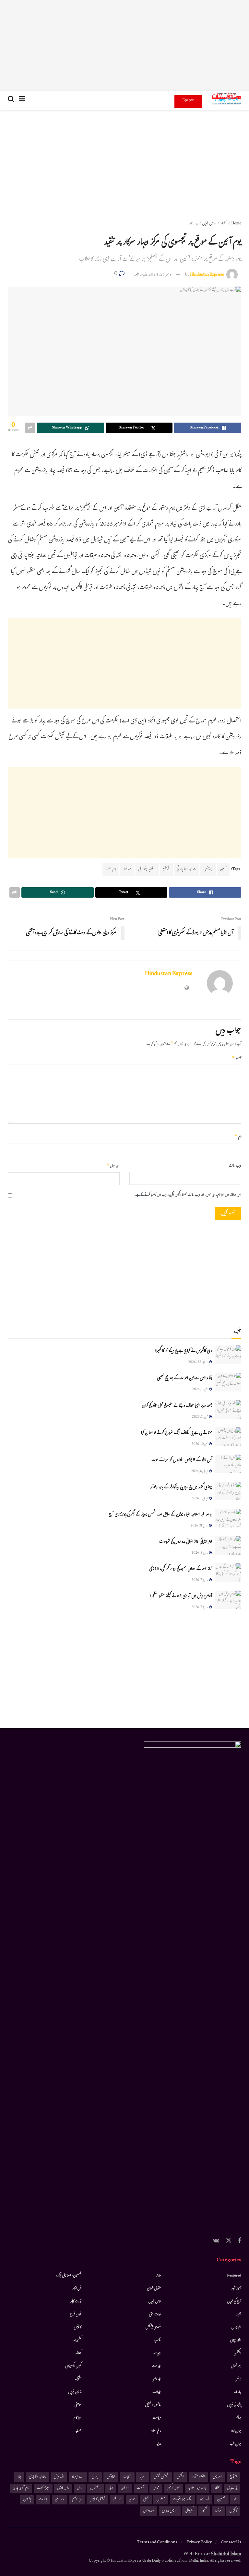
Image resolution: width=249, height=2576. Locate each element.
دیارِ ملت (157, 2366)
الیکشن (237, 2354)
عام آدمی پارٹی (21, 2488)
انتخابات (127, 2477)
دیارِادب (157, 2392)
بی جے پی (232, 2488)
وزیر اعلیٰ (60, 2500)
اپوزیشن (208, 869)
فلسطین (221, 2500)
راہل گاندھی (63, 2488)
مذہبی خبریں (75, 2392)
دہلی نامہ (157, 2354)
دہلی (111, 2488)
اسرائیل (217, 2477)
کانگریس (233, 2511)
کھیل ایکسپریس (73, 2366)
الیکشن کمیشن (161, 2477)
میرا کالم (77, 2418)
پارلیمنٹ (43, 2500)
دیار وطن (156, 2379)
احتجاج (233, 2477)
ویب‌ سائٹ (235, 1166)
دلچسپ (157, 2341)
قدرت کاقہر (76, 2302)
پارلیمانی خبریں (234, 2405)
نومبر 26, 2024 (160, 275)
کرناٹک (218, 2511)
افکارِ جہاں (236, 2341)
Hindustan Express (207, 275)
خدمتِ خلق (155, 2315)
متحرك (78, 2379)
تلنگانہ (217, 2488)
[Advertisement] (124, 45)
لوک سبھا (204, 2500)
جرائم (238, 2418)
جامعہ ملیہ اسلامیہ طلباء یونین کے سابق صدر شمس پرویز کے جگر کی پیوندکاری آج (160, 1515)
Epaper (188, 100)
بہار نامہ (193, 224)
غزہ (235, 2500)
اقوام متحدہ (199, 2477)
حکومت (141, 2488)
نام (238, 1137)
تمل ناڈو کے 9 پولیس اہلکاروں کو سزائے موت (182, 1460)
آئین (223, 869)
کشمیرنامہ (77, 2341)
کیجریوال (190, 2511)
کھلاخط (78, 2354)
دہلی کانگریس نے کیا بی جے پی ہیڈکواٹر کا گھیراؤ (183, 1351)
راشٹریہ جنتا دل (147, 869)
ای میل (113, 1166)
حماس (156, 2488)
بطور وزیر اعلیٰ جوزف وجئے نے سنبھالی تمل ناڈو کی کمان (177, 1406)
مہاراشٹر (117, 2500)
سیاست (157, 2418)
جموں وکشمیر (174, 2488)
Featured (234, 2276)
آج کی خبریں (234, 2302)
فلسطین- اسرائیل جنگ (69, 2276)
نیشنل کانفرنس (97, 2500)
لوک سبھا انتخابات (182, 2500)
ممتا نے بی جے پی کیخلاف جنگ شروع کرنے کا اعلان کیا (177, 1433)
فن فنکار (77, 2289)
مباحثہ (127, 869)
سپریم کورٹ (43, 2488)
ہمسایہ (78, 2431)
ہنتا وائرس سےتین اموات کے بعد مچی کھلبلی (184, 1379)
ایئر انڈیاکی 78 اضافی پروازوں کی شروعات (186, 1542)
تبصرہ (237, 1059)
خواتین (125, 2488)
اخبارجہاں (236, 2328)
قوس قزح (76, 2315)
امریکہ (142, 2477)
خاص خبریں (209, 224)
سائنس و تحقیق (153, 2405)
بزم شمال (236, 2366)
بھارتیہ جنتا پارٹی (187, 869)
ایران (95, 2477)
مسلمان (161, 2500)
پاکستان (27, 2500)
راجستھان (95, 2488)
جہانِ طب (235, 2444)
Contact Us (231, 2543)
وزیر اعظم (77, 2500)
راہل (80, 2488)
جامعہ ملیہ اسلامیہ (197, 2488)
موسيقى (78, 2405)
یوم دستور (111, 869)
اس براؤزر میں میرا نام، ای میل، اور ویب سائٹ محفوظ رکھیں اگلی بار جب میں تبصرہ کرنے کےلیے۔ (188, 1195)
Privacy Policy (199, 2543)
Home (236, 224)
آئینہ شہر (236, 2289)
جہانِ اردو (236, 2431)
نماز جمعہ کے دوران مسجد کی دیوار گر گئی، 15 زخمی (181, 1569)
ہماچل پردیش (170, 2511)
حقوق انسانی (154, 2289)
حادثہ (159, 2276)
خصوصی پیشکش (153, 2328)
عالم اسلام (156, 2431)
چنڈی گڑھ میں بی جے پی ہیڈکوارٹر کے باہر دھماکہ (181, 1488)
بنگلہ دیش (59, 2477)
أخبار (224, 224)
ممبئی (146, 2500)
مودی (132, 2500)
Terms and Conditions (157, 2543)
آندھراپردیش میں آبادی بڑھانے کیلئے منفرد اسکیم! (181, 1596)
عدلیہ (159, 2444)
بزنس (238, 2379)
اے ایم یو (78, 2477)
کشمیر (204, 2511)
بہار (19, 2477)
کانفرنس (78, 2328)
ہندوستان (149, 2511)
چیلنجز (166, 869)
